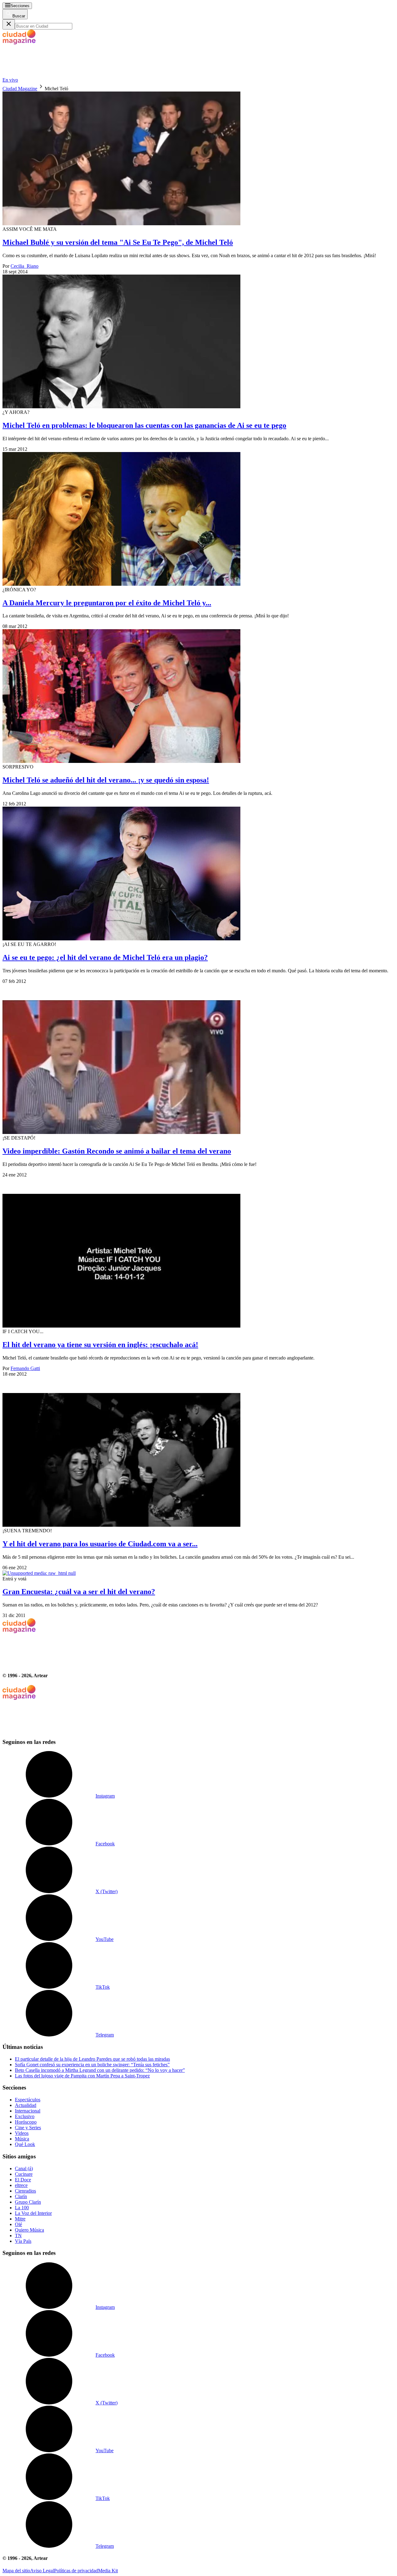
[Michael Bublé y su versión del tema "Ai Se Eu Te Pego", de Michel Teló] (198, 159)
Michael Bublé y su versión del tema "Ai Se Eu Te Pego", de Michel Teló (118, 242)
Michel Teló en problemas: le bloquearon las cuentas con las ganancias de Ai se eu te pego (144, 425)
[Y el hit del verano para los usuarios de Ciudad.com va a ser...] (198, 1452)
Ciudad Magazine (20, 89)
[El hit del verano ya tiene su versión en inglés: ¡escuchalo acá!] (198, 1253)
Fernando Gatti (25, 1368)
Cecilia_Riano (25, 266)
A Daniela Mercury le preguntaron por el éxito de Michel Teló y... (107, 603)
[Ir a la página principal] (49, 74)
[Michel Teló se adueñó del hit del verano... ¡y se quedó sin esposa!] (198, 697)
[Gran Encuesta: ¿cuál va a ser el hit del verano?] (198, 1573)
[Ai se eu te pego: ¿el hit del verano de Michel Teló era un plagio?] (198, 874)
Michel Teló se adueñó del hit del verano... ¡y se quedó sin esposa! (106, 780)
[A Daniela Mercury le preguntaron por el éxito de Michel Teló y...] (198, 520)
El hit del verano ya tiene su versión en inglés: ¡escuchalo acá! (100, 1345)
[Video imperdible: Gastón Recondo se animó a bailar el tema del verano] (198, 1060)
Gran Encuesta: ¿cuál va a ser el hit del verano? (79, 1592)
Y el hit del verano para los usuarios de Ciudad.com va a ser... (100, 1544)
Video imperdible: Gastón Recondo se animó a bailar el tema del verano (117, 1151)
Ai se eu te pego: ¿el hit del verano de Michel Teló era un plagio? (105, 957)
